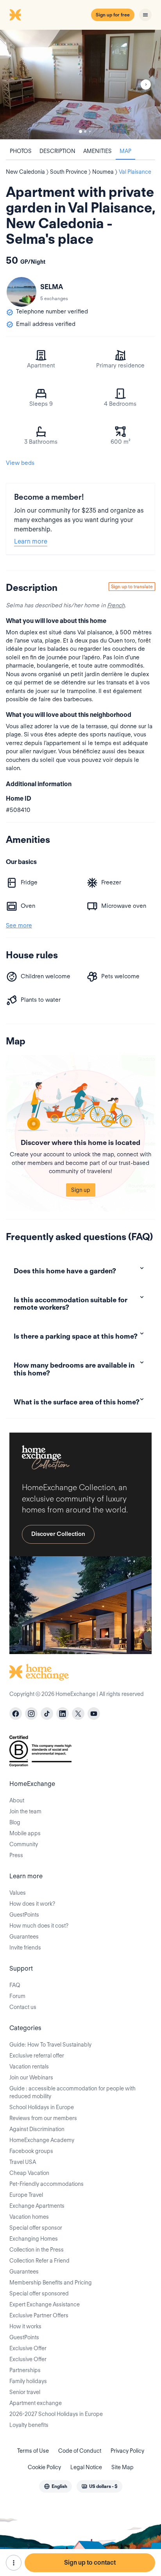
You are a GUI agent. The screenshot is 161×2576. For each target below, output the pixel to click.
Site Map (123, 2467)
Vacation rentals (29, 2067)
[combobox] (55, 2486)
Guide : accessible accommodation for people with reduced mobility (72, 2092)
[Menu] (145, 15)
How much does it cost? (39, 1926)
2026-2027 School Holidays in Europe (56, 2414)
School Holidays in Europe (42, 2107)
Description (57, 151)
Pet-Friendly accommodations (47, 2184)
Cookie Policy (44, 2467)
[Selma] (21, 292)
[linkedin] (63, 1714)
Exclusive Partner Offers (39, 2315)
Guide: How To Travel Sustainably (50, 2045)
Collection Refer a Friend (39, 2261)
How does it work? (32, 1904)
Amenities (97, 151)
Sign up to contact (90, 2562)
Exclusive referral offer (37, 2056)
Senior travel (25, 2392)
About (17, 1800)
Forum (17, 1996)
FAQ (15, 1985)
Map (125, 151)
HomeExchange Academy (42, 2140)
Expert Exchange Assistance (45, 2304)
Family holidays (28, 2381)
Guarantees (24, 1937)
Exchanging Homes (34, 2239)
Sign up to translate (132, 586)
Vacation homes (29, 2217)
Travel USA (23, 2162)
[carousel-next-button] (146, 85)
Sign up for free (113, 15)
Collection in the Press (37, 2250)
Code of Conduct (80, 2451)
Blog (15, 1822)
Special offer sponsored (39, 2293)
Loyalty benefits (29, 2425)
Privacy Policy (127, 2451)
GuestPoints (24, 1915)
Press (16, 1855)
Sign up (81, 1190)
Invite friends (25, 1948)
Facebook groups (31, 2151)
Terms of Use (33, 2451)
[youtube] (94, 1714)
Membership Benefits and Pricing (51, 2283)
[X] (78, 1714)
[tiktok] (47, 1714)
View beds (20, 463)
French (116, 605)
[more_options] (14, 2563)
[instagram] (31, 1714)
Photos (21, 151)
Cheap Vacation (29, 2173)
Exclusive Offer (28, 2348)
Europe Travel (26, 2195)
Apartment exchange (36, 2403)
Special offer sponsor (36, 2228)
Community (24, 1844)
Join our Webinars (31, 2077)
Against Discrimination (37, 2129)
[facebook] (16, 1714)
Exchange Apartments (37, 2206)
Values (18, 1893)
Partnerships (25, 2370)
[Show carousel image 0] (80, 85)
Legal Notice (86, 2467)
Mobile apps (25, 1833)
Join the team (25, 1811)
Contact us (23, 2007)
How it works (25, 2326)
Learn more (31, 541)
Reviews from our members (43, 2118)
